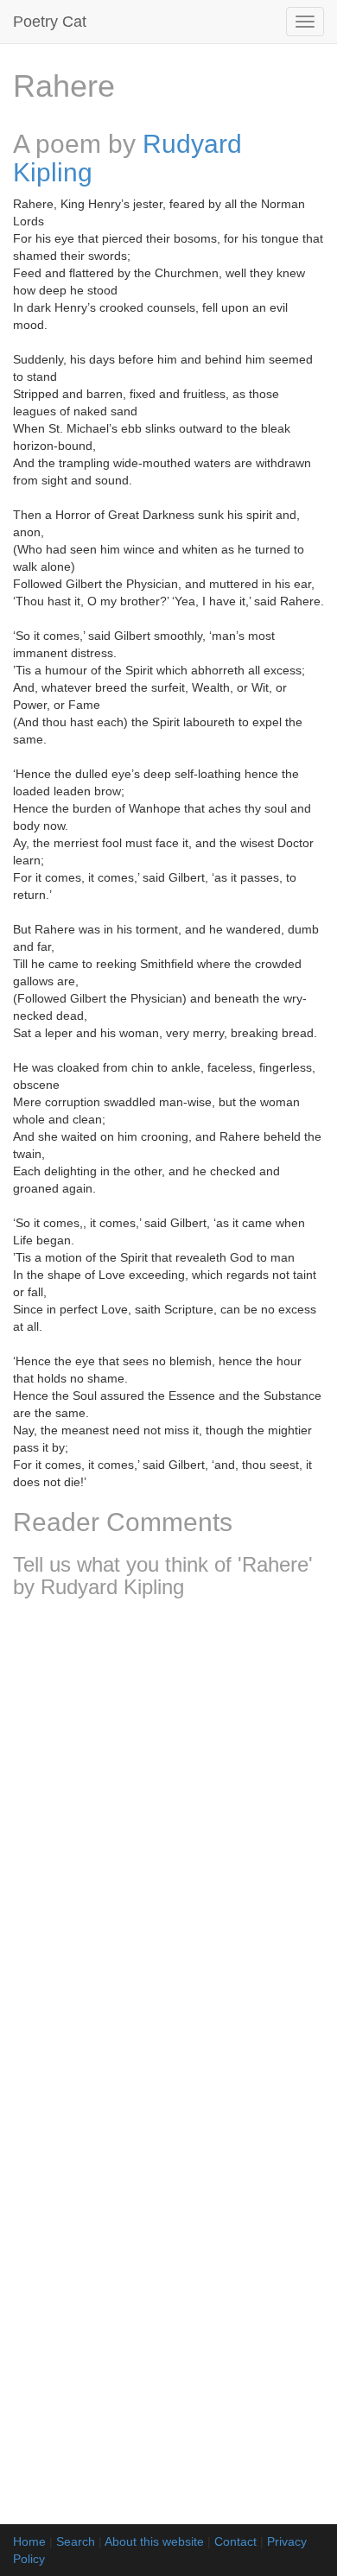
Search (76, 2541)
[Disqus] (168, 1840)
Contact (235, 2541)
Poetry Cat (50, 22)
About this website (154, 2541)
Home (29, 2541)
